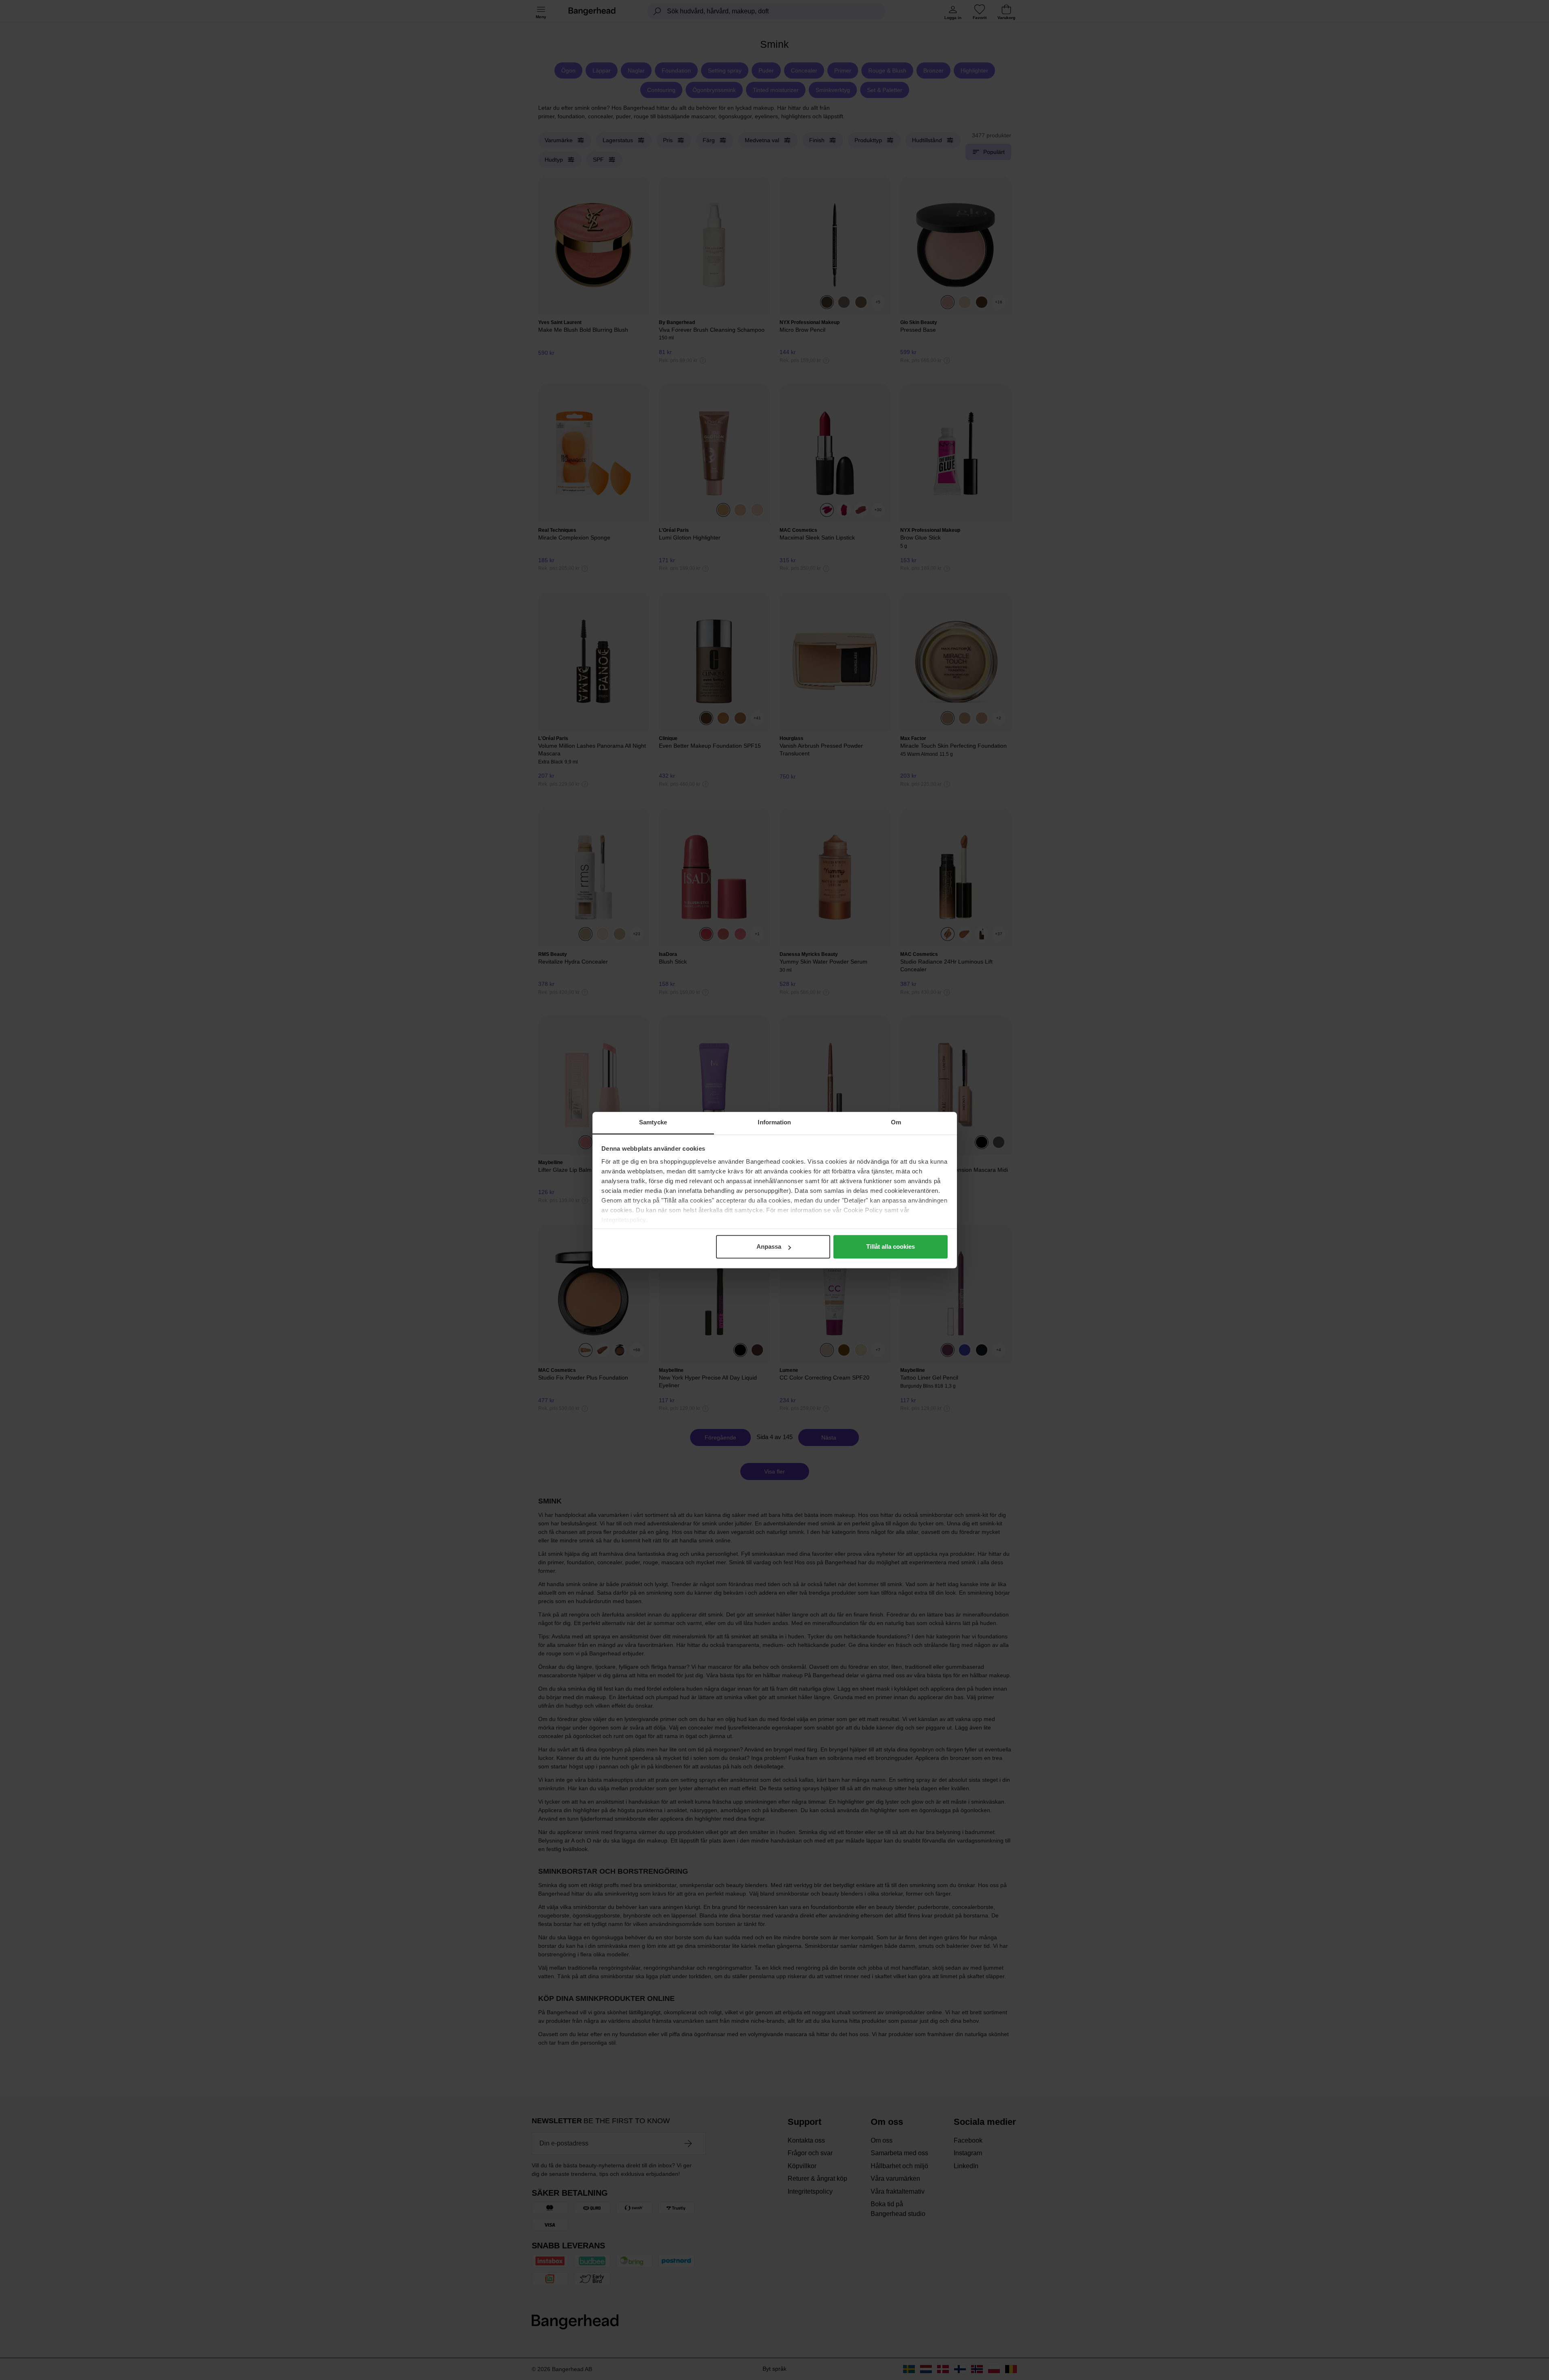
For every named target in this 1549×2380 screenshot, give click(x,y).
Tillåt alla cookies (891, 1247)
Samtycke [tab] (653, 1122)
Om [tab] (896, 1122)
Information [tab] (774, 1122)
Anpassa (769, 1247)
